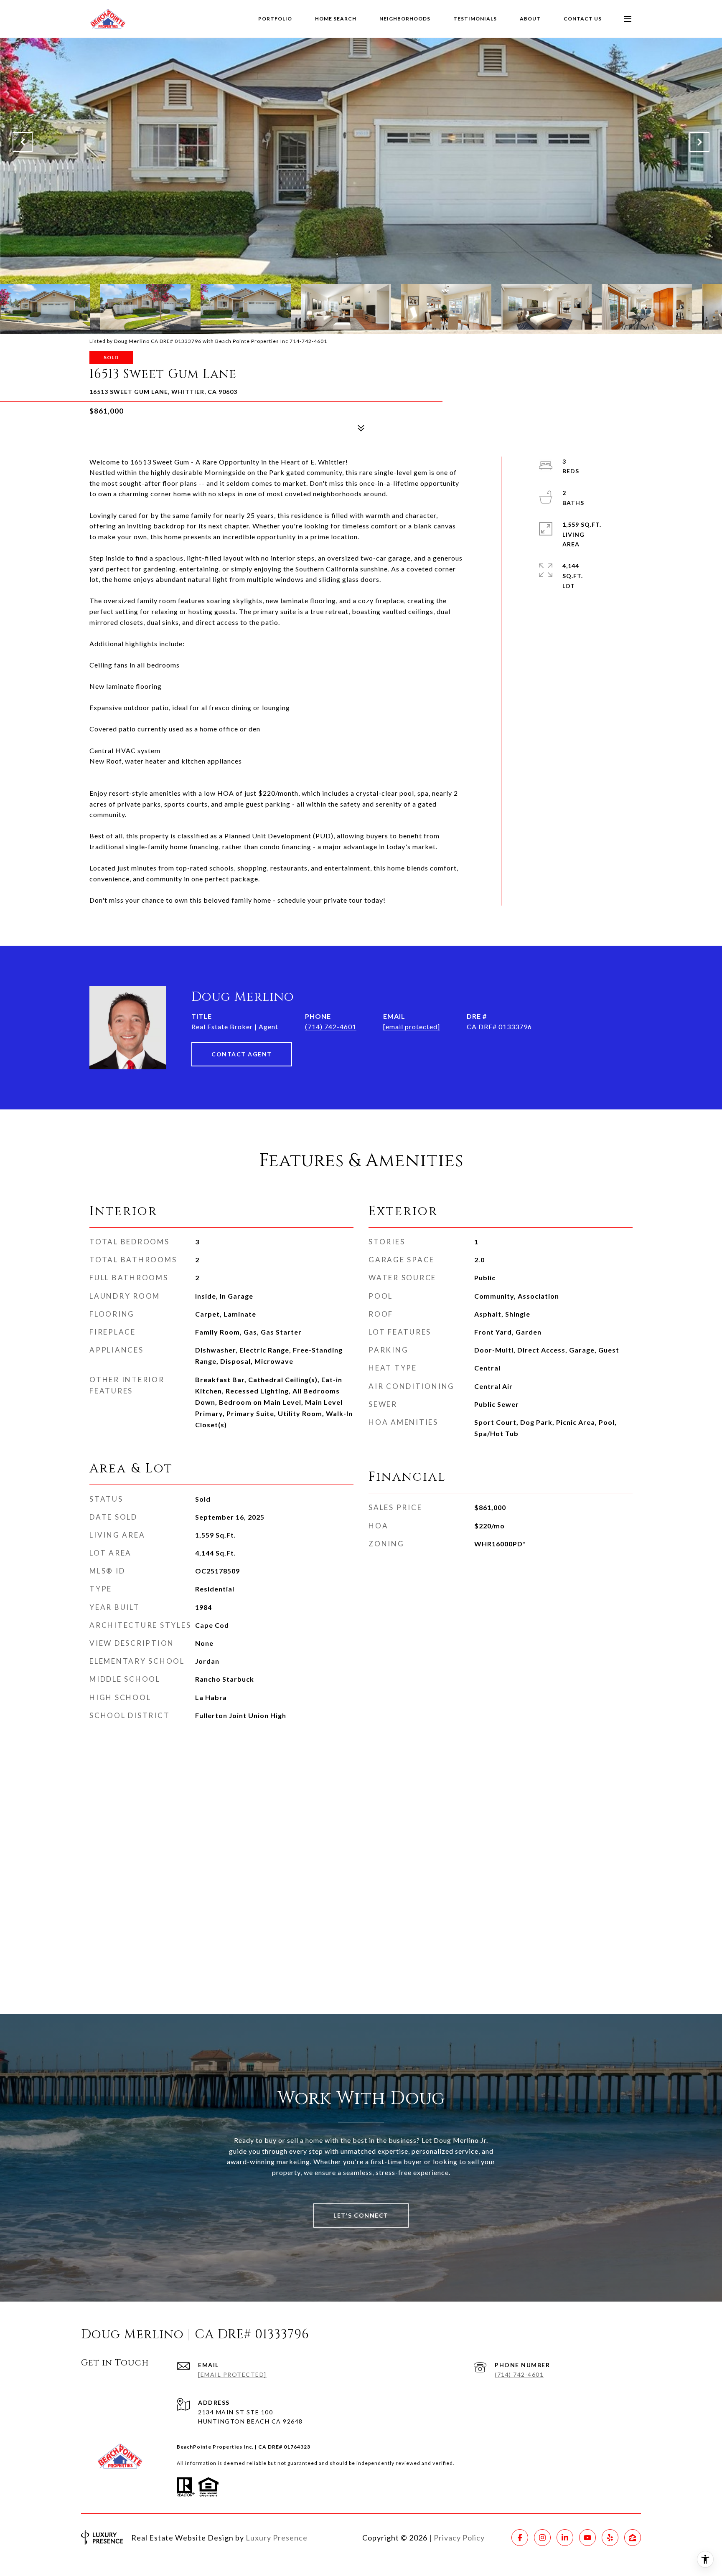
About (530, 19)
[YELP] (610, 2538)
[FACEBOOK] (520, 2538)
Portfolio (275, 19)
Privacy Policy (459, 2538)
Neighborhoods (405, 19)
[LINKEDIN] (565, 2538)
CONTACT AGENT (242, 1054)
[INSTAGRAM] (542, 2538)
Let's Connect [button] (361, 2215)
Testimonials (475, 19)
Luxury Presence (277, 2538)
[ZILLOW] (633, 2538)
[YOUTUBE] (587, 2538)
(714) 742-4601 (331, 1027)
